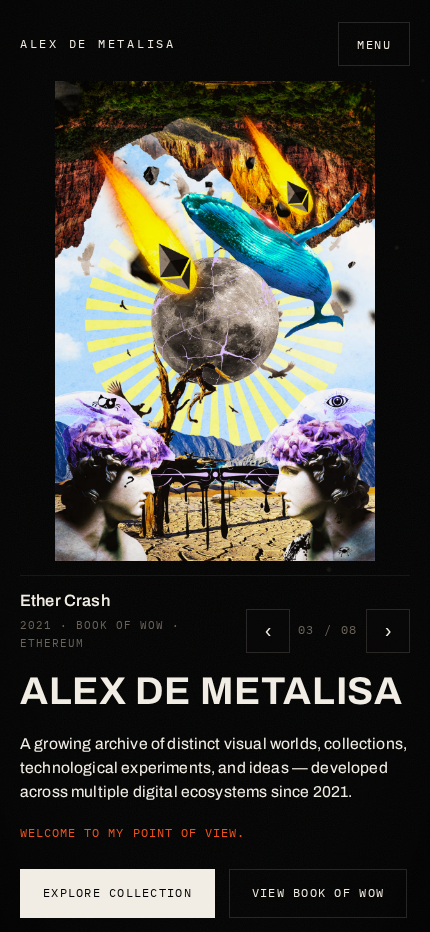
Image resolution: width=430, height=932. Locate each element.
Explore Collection (117, 892)
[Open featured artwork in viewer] (215, 321)
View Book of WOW (318, 892)
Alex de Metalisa (98, 43)
